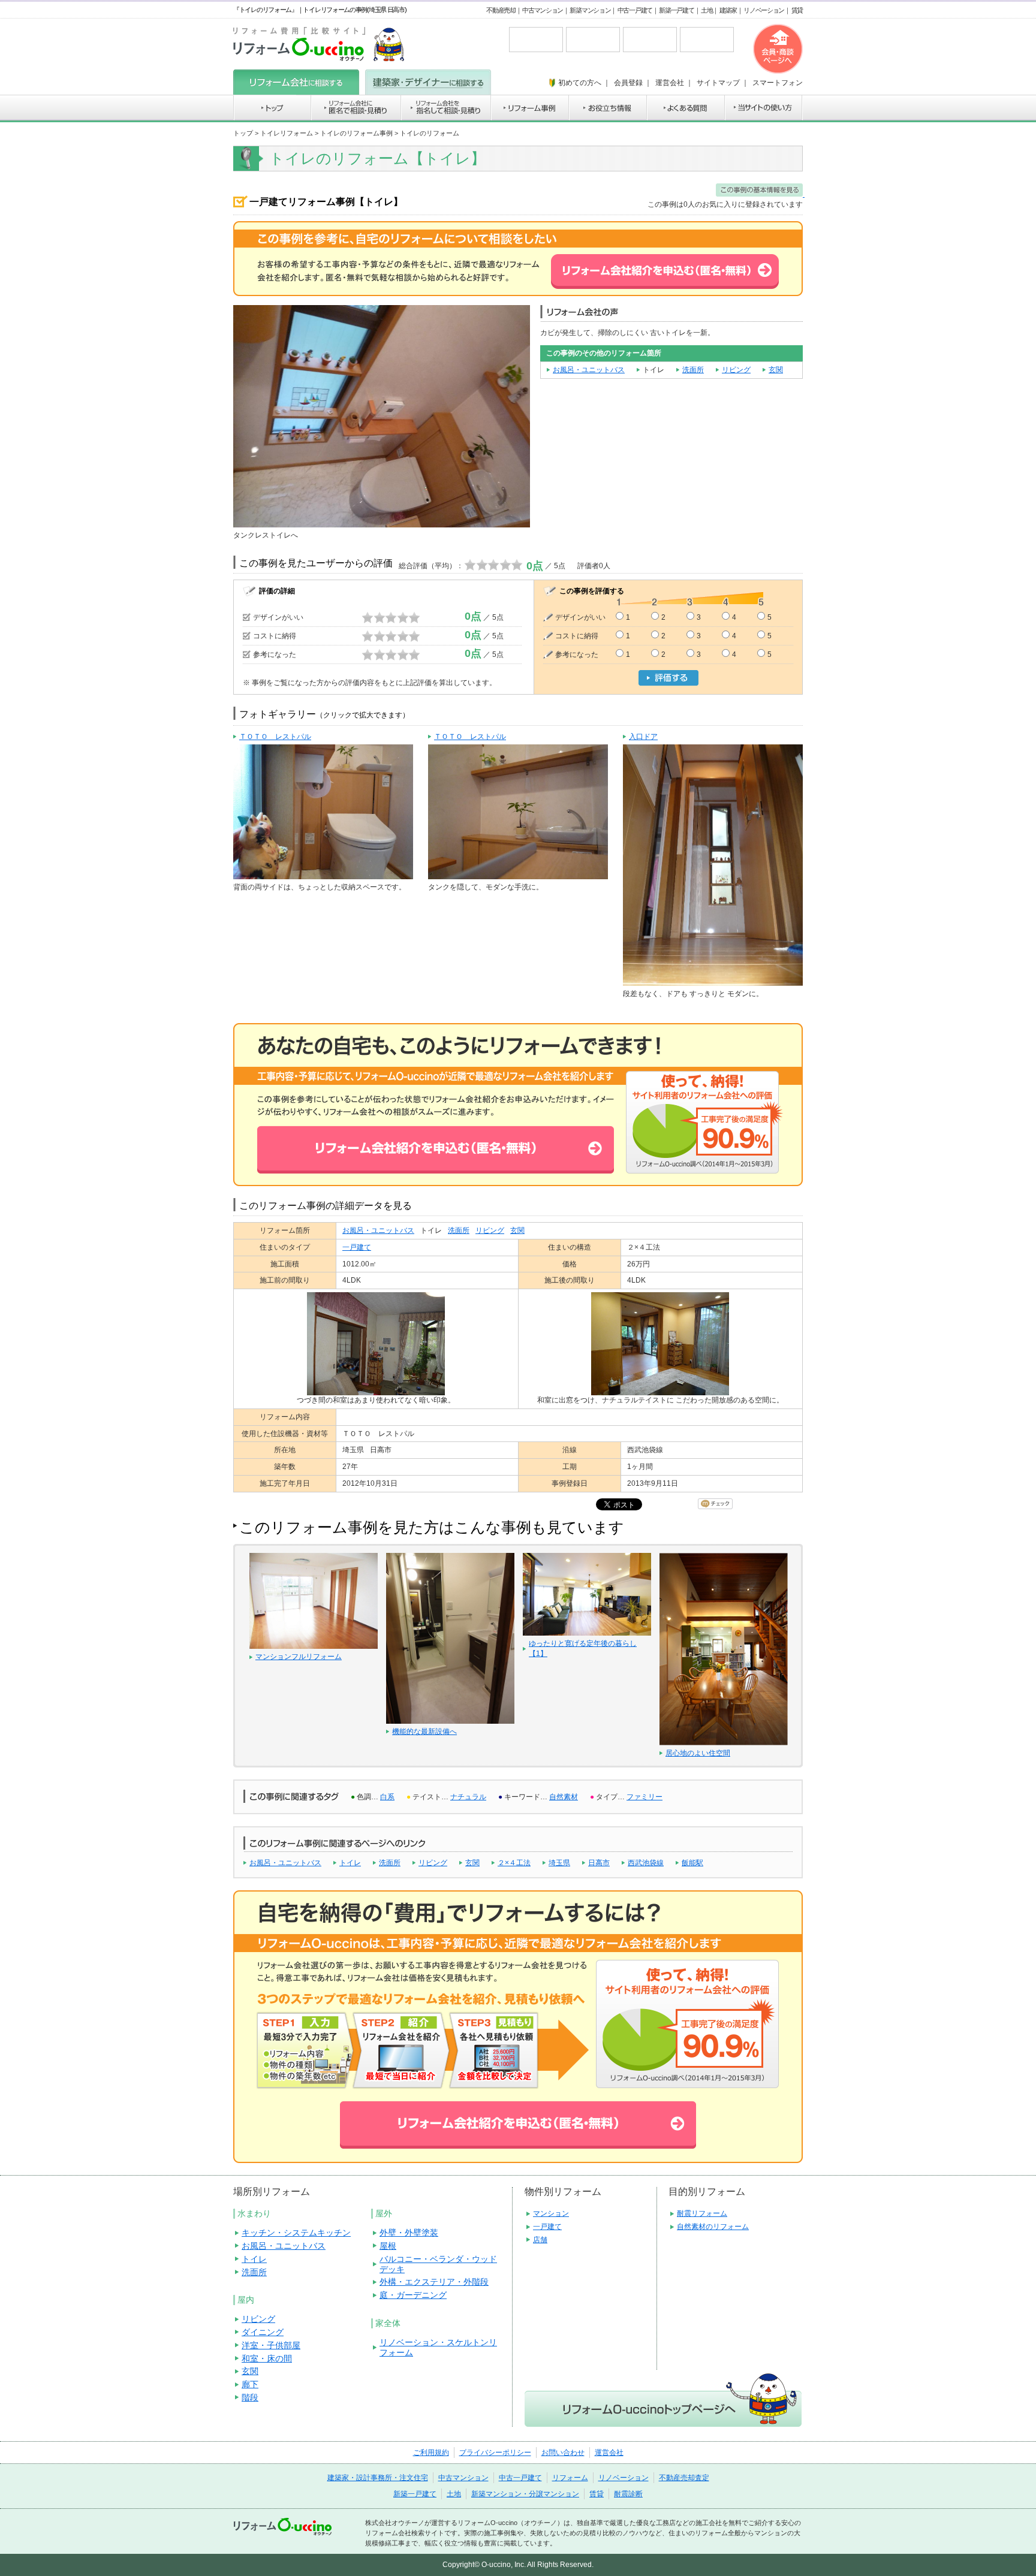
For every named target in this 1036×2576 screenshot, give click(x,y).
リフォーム (570, 2478)
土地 (707, 10)
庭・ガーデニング (413, 2295)
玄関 (776, 370)
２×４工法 (514, 1863)
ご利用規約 (431, 2453)
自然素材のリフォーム (713, 2227)
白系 (387, 1797)
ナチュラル (468, 1797)
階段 (250, 2397)
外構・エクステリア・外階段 (434, 2282)
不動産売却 (501, 10)
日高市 (599, 1863)
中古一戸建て (635, 10)
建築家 (728, 10)
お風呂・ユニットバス (589, 370)
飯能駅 (692, 1863)
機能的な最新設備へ (424, 1732)
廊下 (250, 2384)
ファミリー (645, 1797)
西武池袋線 (646, 1863)
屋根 (388, 2246)
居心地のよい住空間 (698, 1753)
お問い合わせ (563, 2453)
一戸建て (357, 1247)
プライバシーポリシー (495, 2453)
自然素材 (564, 1797)
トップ (243, 133)
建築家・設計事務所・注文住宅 (378, 2478)
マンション (551, 2213)
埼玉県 (559, 1863)
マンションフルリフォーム (299, 1657)
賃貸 (797, 10)
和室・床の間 (267, 2358)
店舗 (540, 2240)
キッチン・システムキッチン (296, 2233)
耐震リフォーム (702, 2213)
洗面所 (693, 370)
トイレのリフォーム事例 (356, 133)
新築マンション (590, 10)
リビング (736, 370)
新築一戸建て (676, 10)
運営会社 (609, 2453)
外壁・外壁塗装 (409, 2233)
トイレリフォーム (287, 133)
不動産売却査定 (684, 2478)
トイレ (350, 1863)
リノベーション (764, 10)
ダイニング (263, 2332)
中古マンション (543, 10)
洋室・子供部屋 (271, 2345)
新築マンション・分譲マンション (525, 2494)
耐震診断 (628, 2494)
